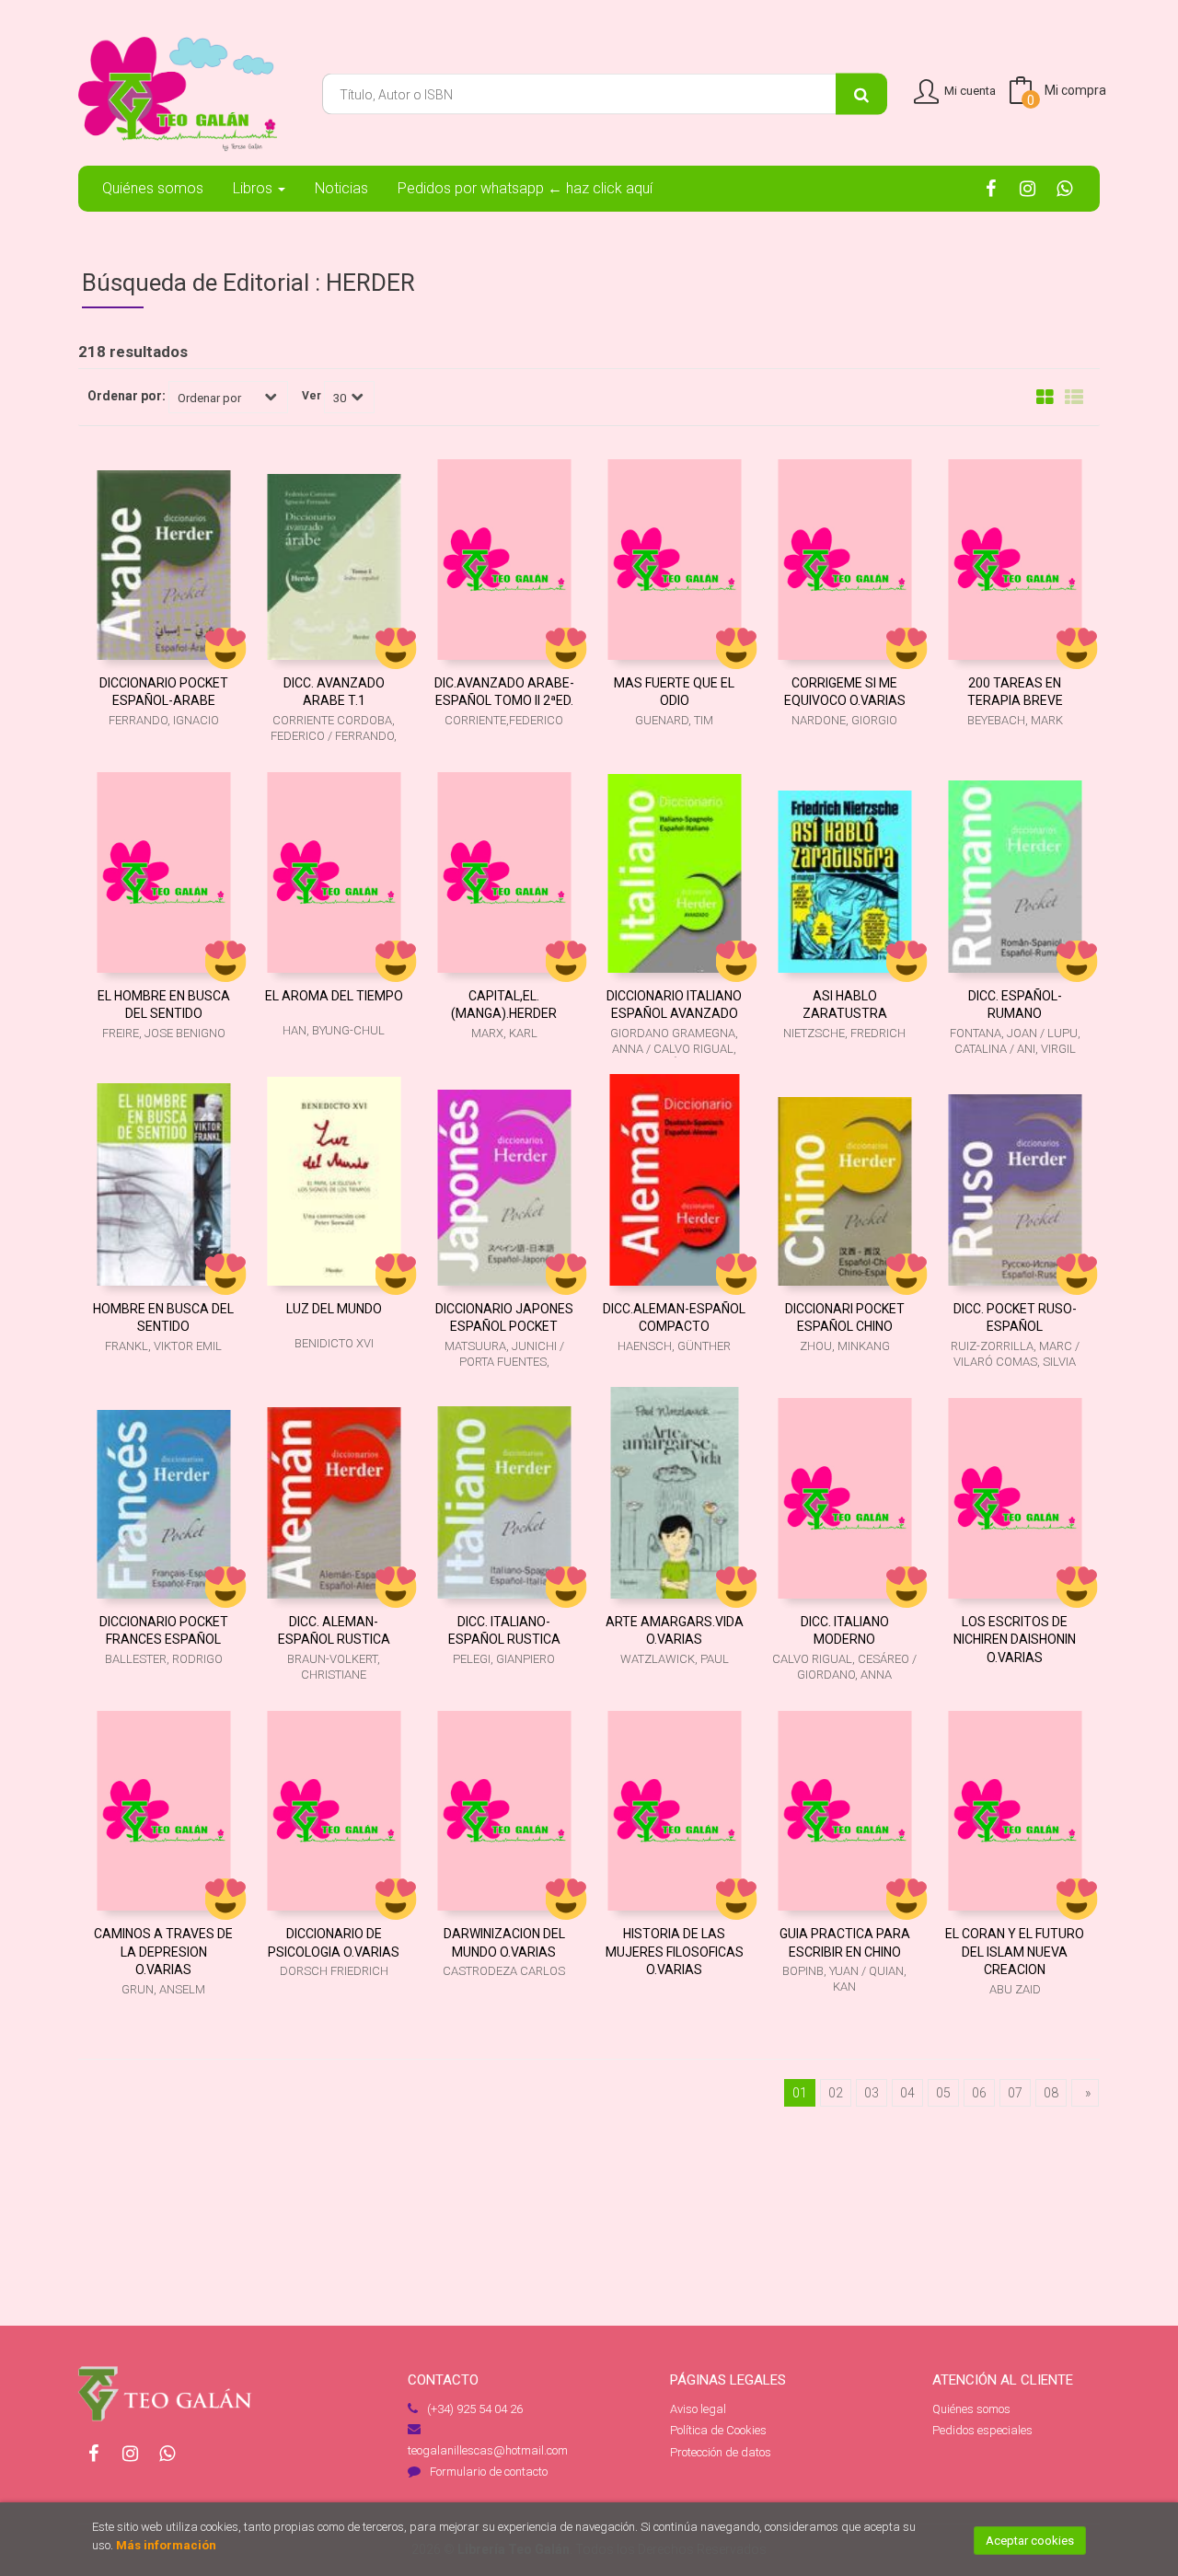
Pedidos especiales (982, 2430)
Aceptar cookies (1030, 2541)
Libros (254, 188)
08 (1051, 2093)
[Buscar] (861, 94)
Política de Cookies (718, 2430)
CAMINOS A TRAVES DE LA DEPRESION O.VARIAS (163, 1952)
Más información (166, 2545)
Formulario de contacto (489, 2472)
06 (979, 2093)
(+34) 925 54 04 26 (475, 2409)
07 (1015, 2093)
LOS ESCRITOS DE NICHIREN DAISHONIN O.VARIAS (1015, 1640)
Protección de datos (721, 2452)
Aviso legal (698, 2409)
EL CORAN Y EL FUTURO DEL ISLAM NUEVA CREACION (1015, 1952)
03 (872, 2093)
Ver (312, 396)
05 (943, 2093)
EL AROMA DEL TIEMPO (334, 996)
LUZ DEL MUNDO (334, 1309)
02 (836, 2093)
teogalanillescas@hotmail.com (488, 2450)
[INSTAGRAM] (1028, 188)
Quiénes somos (971, 2409)
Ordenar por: (127, 396)
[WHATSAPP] (1064, 188)
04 (907, 2093)
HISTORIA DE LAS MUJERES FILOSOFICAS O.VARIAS (675, 1952)
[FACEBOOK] (991, 188)
